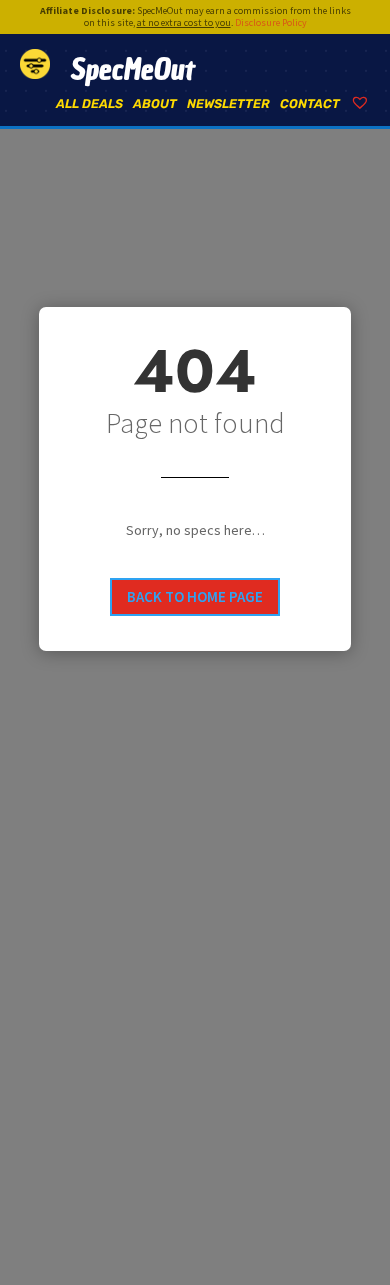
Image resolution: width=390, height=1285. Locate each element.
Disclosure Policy (271, 22)
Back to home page (195, 596)
